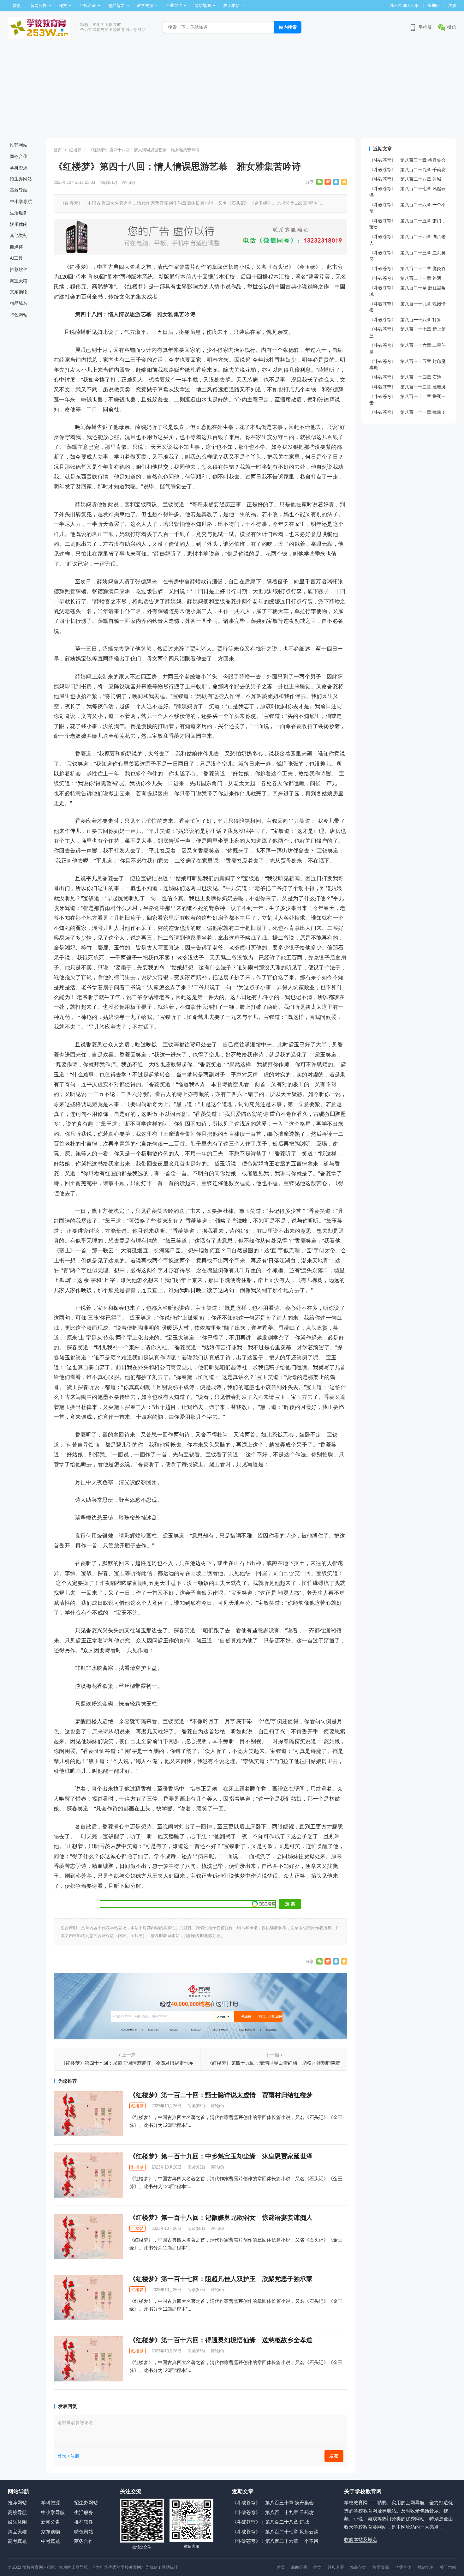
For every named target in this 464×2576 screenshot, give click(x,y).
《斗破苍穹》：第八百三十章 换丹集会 (407, 160)
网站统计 (170, 2567)
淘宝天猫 (19, 281)
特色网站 (19, 315)
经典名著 (88, 6)
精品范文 (116, 6)
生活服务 (19, 213)
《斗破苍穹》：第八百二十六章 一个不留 (275, 2541)
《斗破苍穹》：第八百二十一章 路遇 (405, 278)
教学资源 (145, 6)
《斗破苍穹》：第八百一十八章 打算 (405, 320)
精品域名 (19, 303)
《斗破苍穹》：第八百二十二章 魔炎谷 (407, 268)
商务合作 (19, 156)
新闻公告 (39, 6)
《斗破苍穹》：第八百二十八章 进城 (405, 179)
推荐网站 (19, 145)
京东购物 (19, 292)
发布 (334, 2456)
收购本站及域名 (361, 2540)
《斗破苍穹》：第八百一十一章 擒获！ (407, 412)
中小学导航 (21, 202)
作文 (63, 6)
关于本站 (231, 6)
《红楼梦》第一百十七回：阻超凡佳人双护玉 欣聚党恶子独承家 (221, 2279)
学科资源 (19, 168)
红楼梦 (75, 150)
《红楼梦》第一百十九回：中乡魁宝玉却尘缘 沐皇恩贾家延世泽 (221, 2156)
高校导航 (19, 190)
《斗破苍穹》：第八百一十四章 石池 (405, 377)
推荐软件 (19, 269)
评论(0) (128, 182)
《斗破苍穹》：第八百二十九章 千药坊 (407, 170)
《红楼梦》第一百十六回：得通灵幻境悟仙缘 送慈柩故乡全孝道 (221, 2340)
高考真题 (17, 2541)
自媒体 (16, 247)
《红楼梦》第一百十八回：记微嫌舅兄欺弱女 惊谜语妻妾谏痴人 (221, 2218)
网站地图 (203, 6)
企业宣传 (174, 6)
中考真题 (51, 2541)
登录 (62, 2456)
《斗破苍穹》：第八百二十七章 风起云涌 (275, 2532)
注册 (452, 6)
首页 (17, 6)
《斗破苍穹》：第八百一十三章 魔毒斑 (407, 387)
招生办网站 (21, 179)
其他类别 (19, 235)
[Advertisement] (232, 90)
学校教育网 (33, 2567)
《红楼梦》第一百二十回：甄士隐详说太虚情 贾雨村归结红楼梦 (221, 2095)
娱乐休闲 (19, 224)
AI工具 (16, 258)
